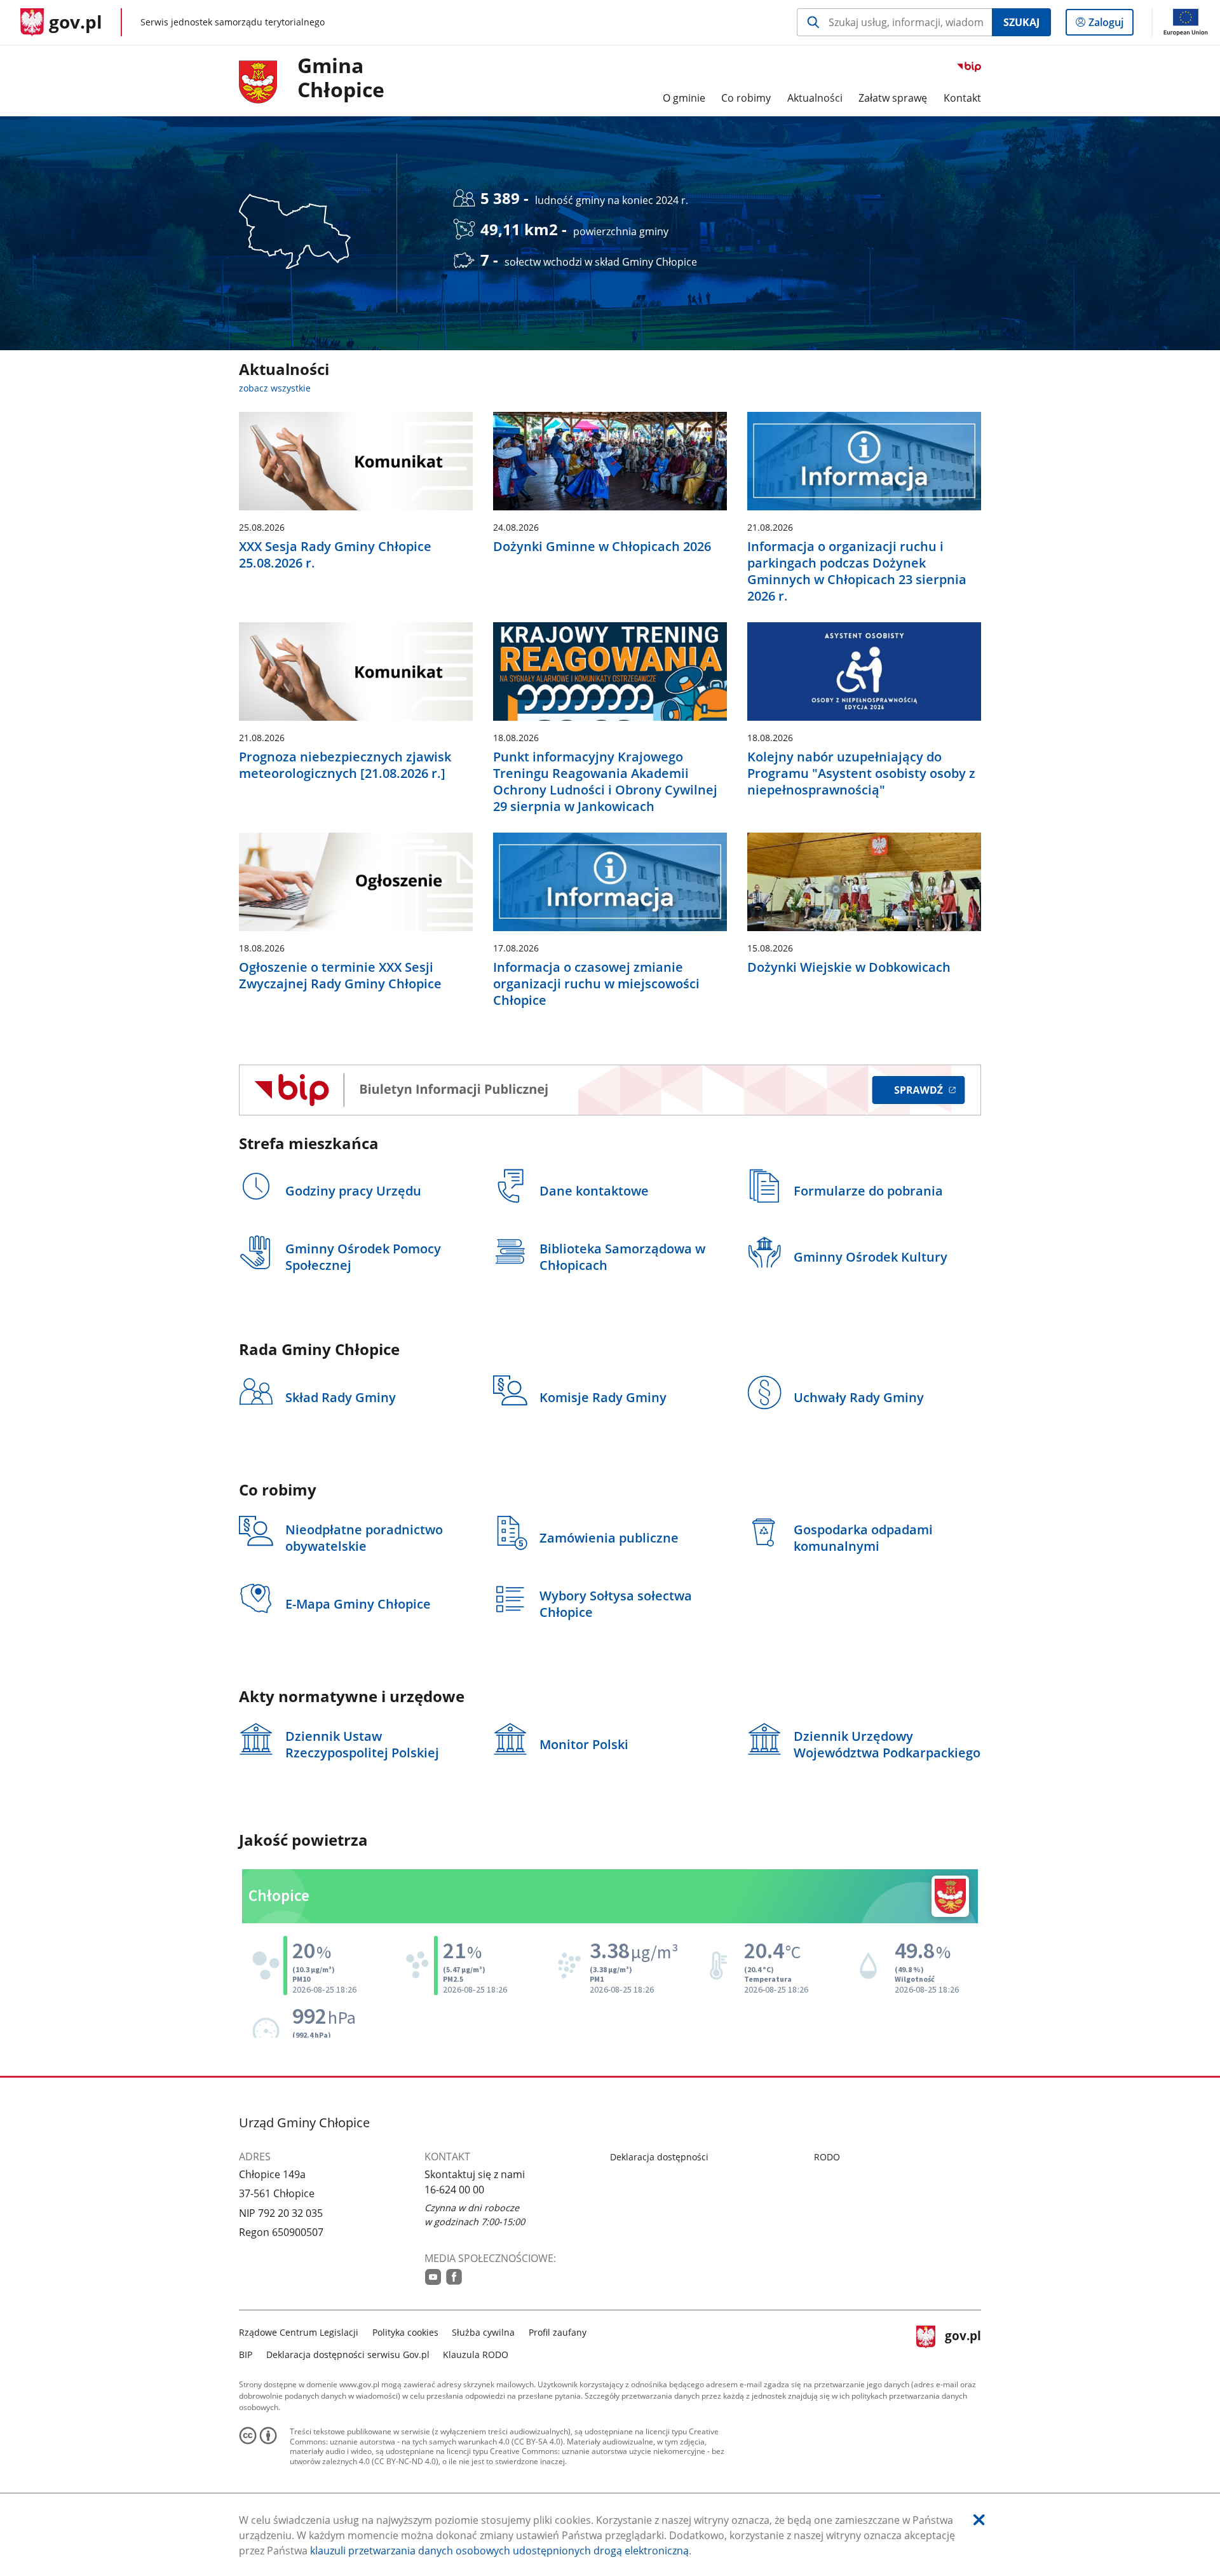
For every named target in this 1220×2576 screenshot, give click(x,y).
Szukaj (1021, 22)
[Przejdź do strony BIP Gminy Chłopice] (610, 1090)
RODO (827, 2157)
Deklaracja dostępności (659, 2157)
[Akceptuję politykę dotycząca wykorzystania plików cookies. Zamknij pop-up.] (979, 2520)
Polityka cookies (405, 2332)
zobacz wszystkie (275, 388)
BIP (246, 2355)
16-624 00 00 (454, 2190)
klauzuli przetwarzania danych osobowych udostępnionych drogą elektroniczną (499, 2551)
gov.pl (963, 2342)
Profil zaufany (558, 2332)
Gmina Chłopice (341, 78)
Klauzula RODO (476, 2355)
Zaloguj (1111, 25)
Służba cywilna (483, 2332)
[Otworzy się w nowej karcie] (433, 2277)
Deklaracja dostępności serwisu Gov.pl (348, 2355)
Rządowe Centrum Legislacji (299, 2332)
